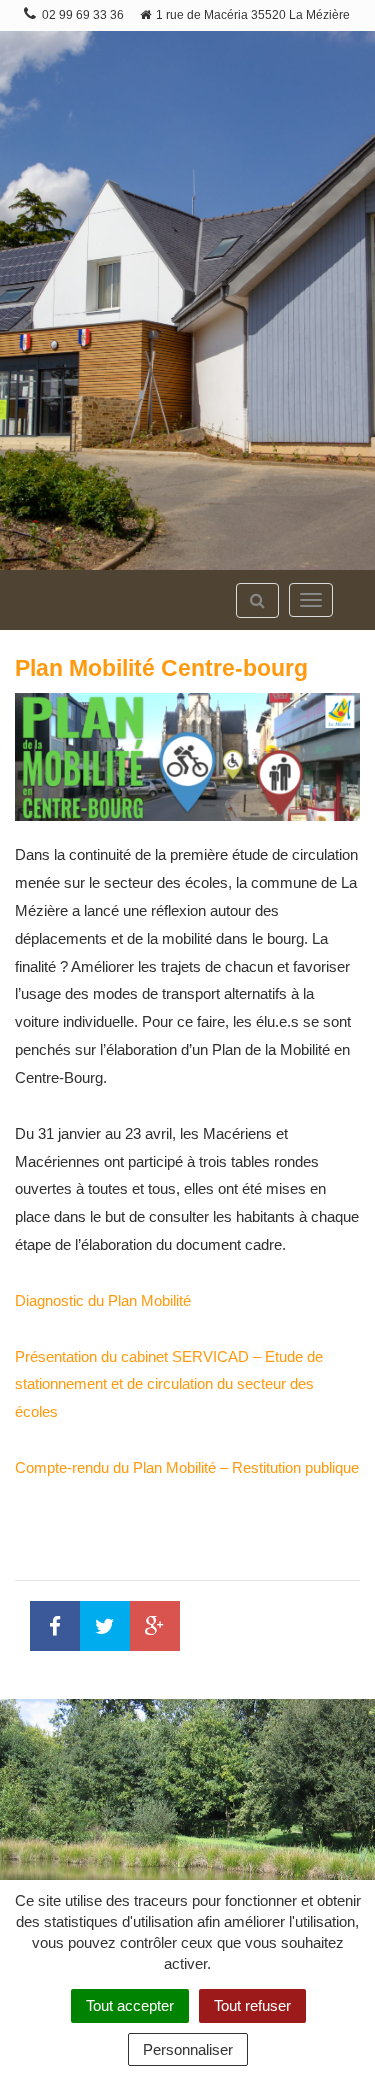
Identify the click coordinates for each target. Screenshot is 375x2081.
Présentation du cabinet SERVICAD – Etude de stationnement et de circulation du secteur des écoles (169, 1384)
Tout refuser (252, 2005)
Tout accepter (130, 2005)
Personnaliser (188, 2049)
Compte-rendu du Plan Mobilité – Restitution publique (187, 1467)
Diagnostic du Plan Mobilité (103, 1300)
